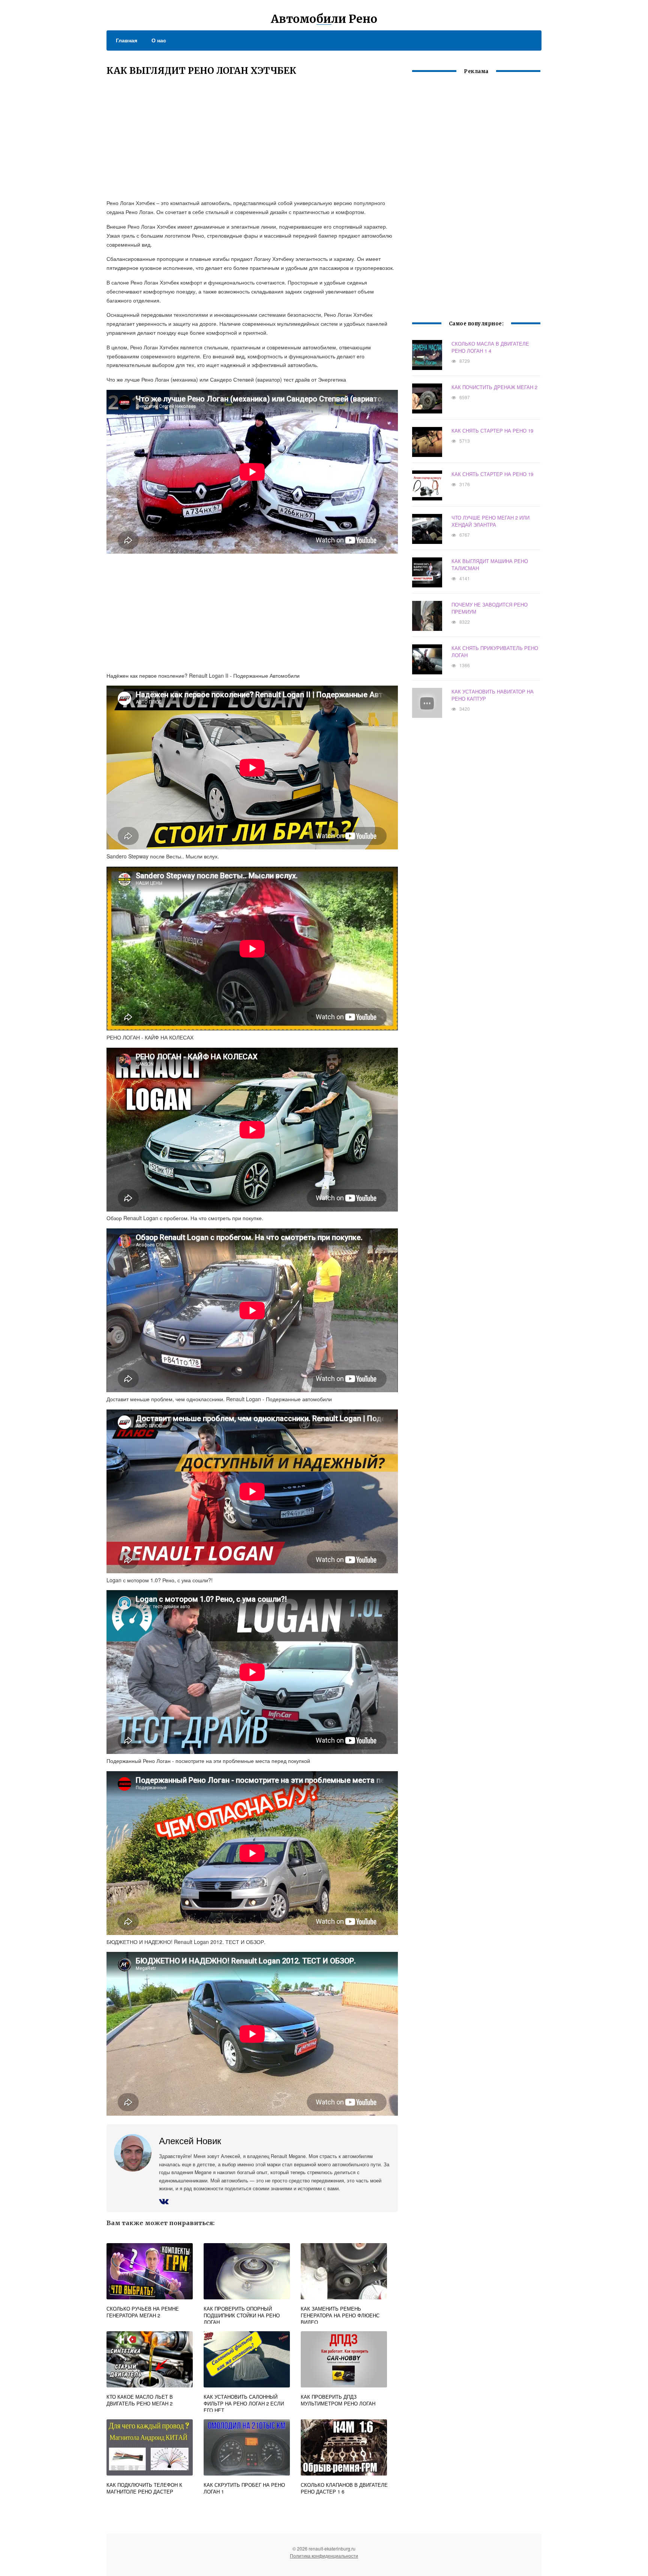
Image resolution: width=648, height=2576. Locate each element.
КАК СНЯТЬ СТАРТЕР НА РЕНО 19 (492, 431)
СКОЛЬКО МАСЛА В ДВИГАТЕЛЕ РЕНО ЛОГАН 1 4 (490, 347)
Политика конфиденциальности (324, 2556)
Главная (127, 40)
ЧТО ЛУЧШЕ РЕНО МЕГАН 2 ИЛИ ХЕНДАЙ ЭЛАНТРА (490, 521)
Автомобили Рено (324, 19)
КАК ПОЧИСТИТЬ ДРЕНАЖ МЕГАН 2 (494, 387)
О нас (159, 40)
